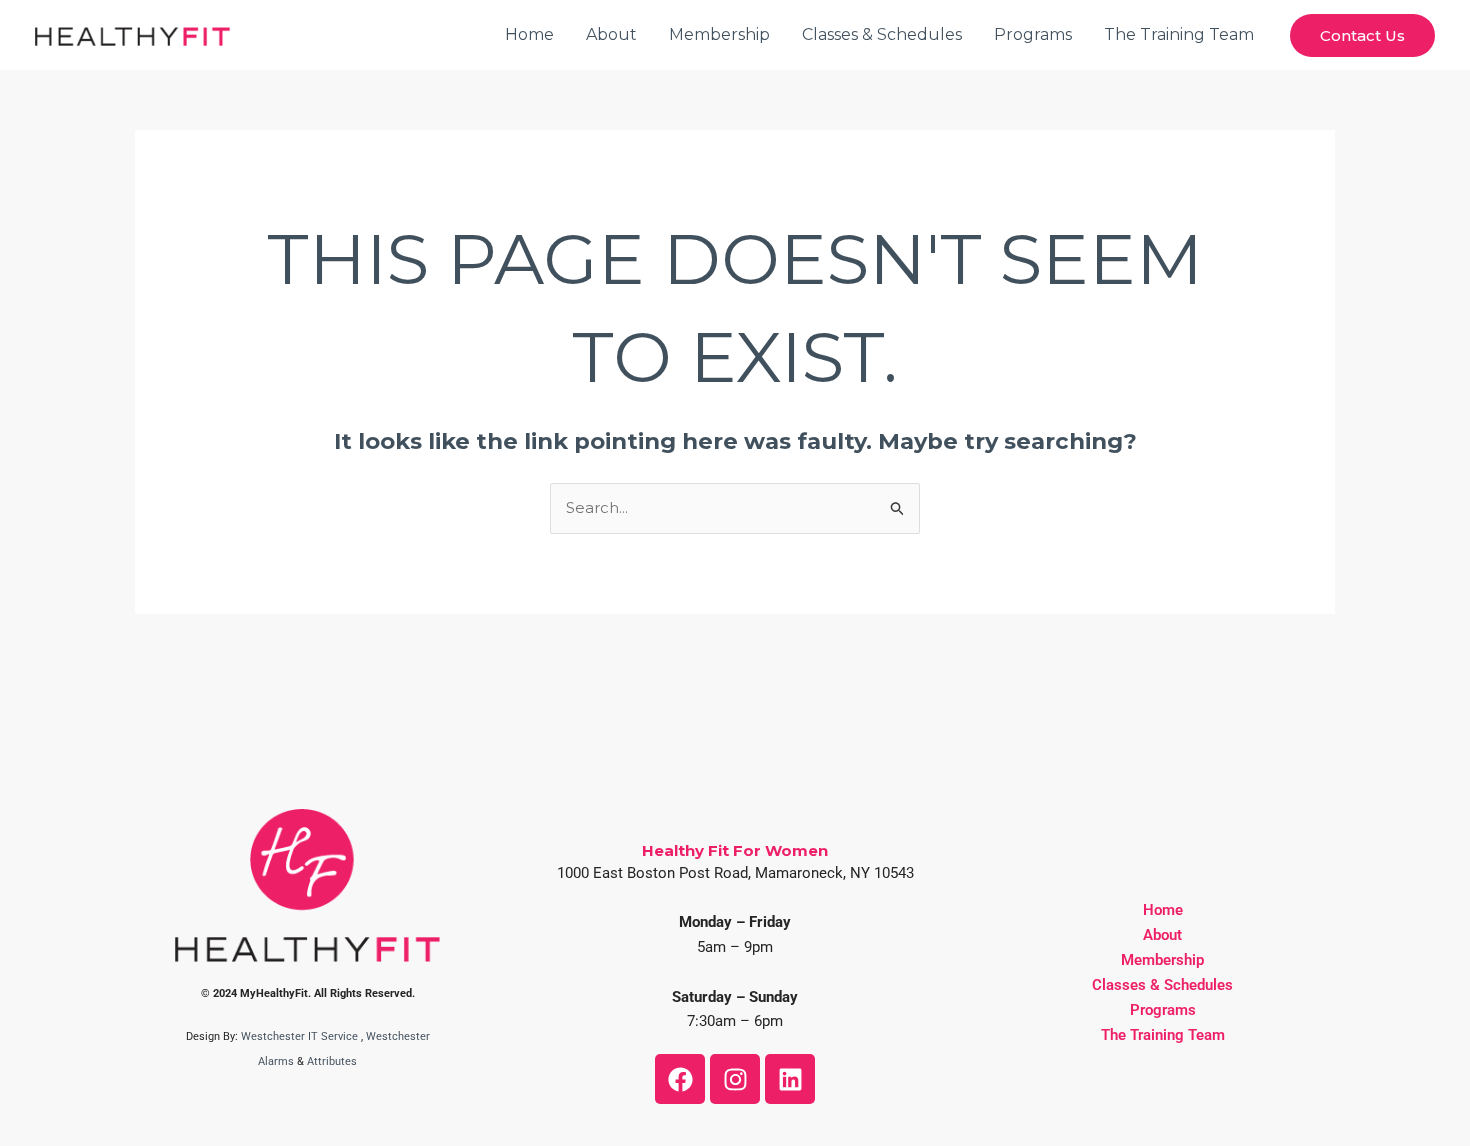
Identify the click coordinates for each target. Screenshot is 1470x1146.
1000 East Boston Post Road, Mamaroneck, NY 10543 (735, 873)
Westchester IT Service (299, 1036)
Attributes (332, 1061)
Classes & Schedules (882, 34)
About (611, 34)
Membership (719, 34)
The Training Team (1179, 34)
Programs (1033, 34)
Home (529, 34)
